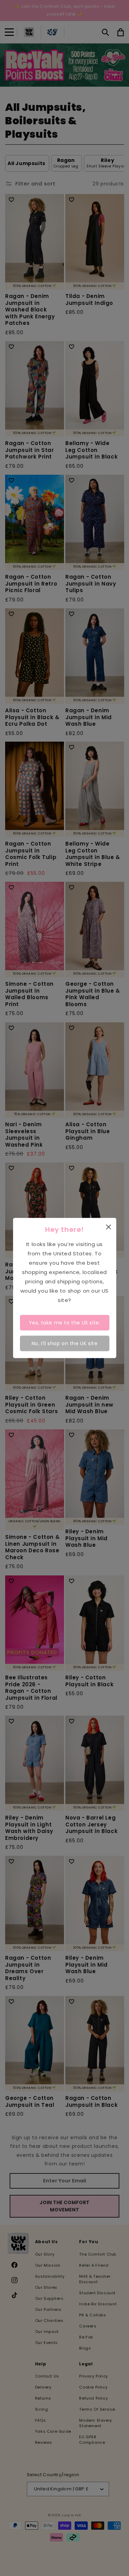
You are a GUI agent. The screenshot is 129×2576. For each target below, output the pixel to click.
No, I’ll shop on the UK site (65, 1343)
